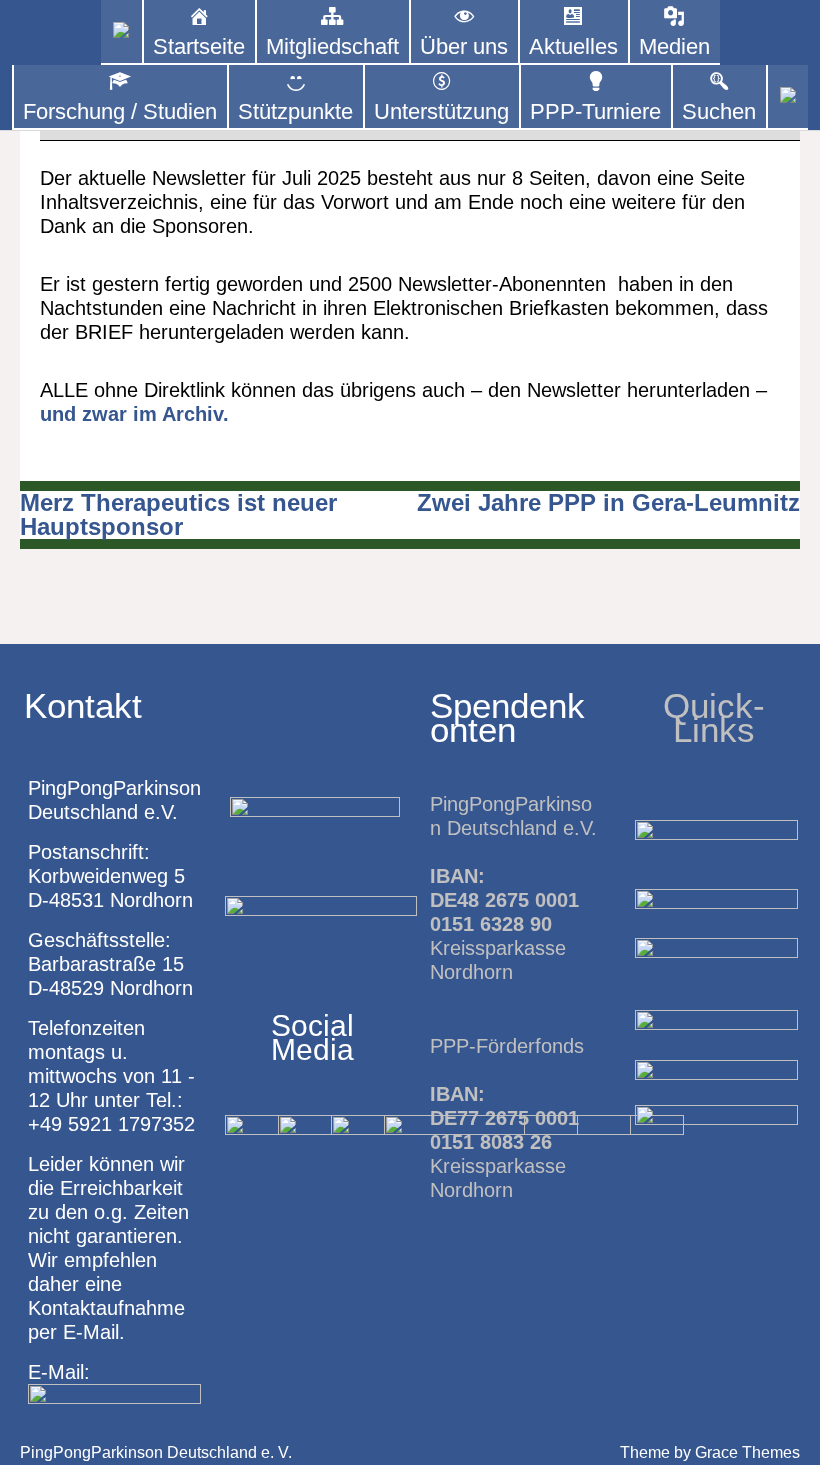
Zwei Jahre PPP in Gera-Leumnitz (608, 502)
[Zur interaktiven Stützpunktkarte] (121, 32)
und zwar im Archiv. (134, 414)
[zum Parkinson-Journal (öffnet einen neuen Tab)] (787, 97)
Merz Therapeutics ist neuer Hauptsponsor (178, 514)
